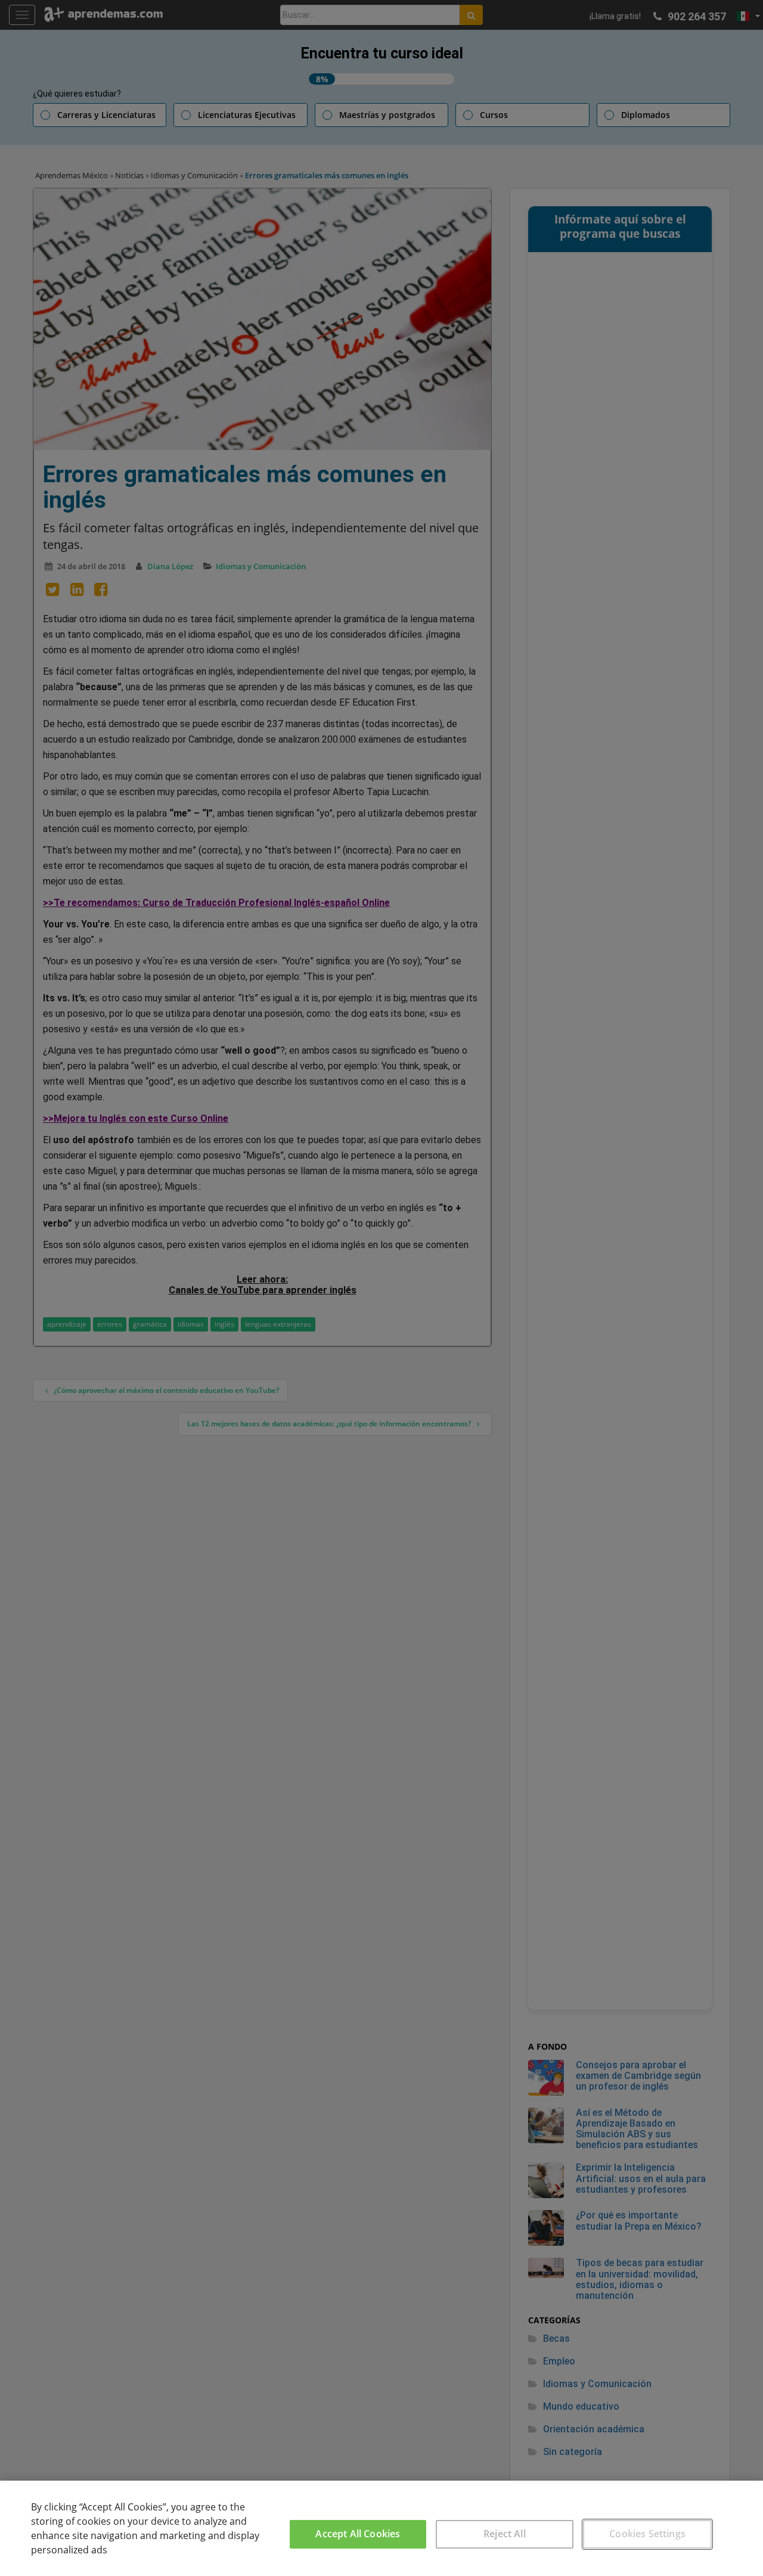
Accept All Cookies (358, 2534)
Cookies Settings (647, 2534)
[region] (381, 2528)
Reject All (505, 2534)
